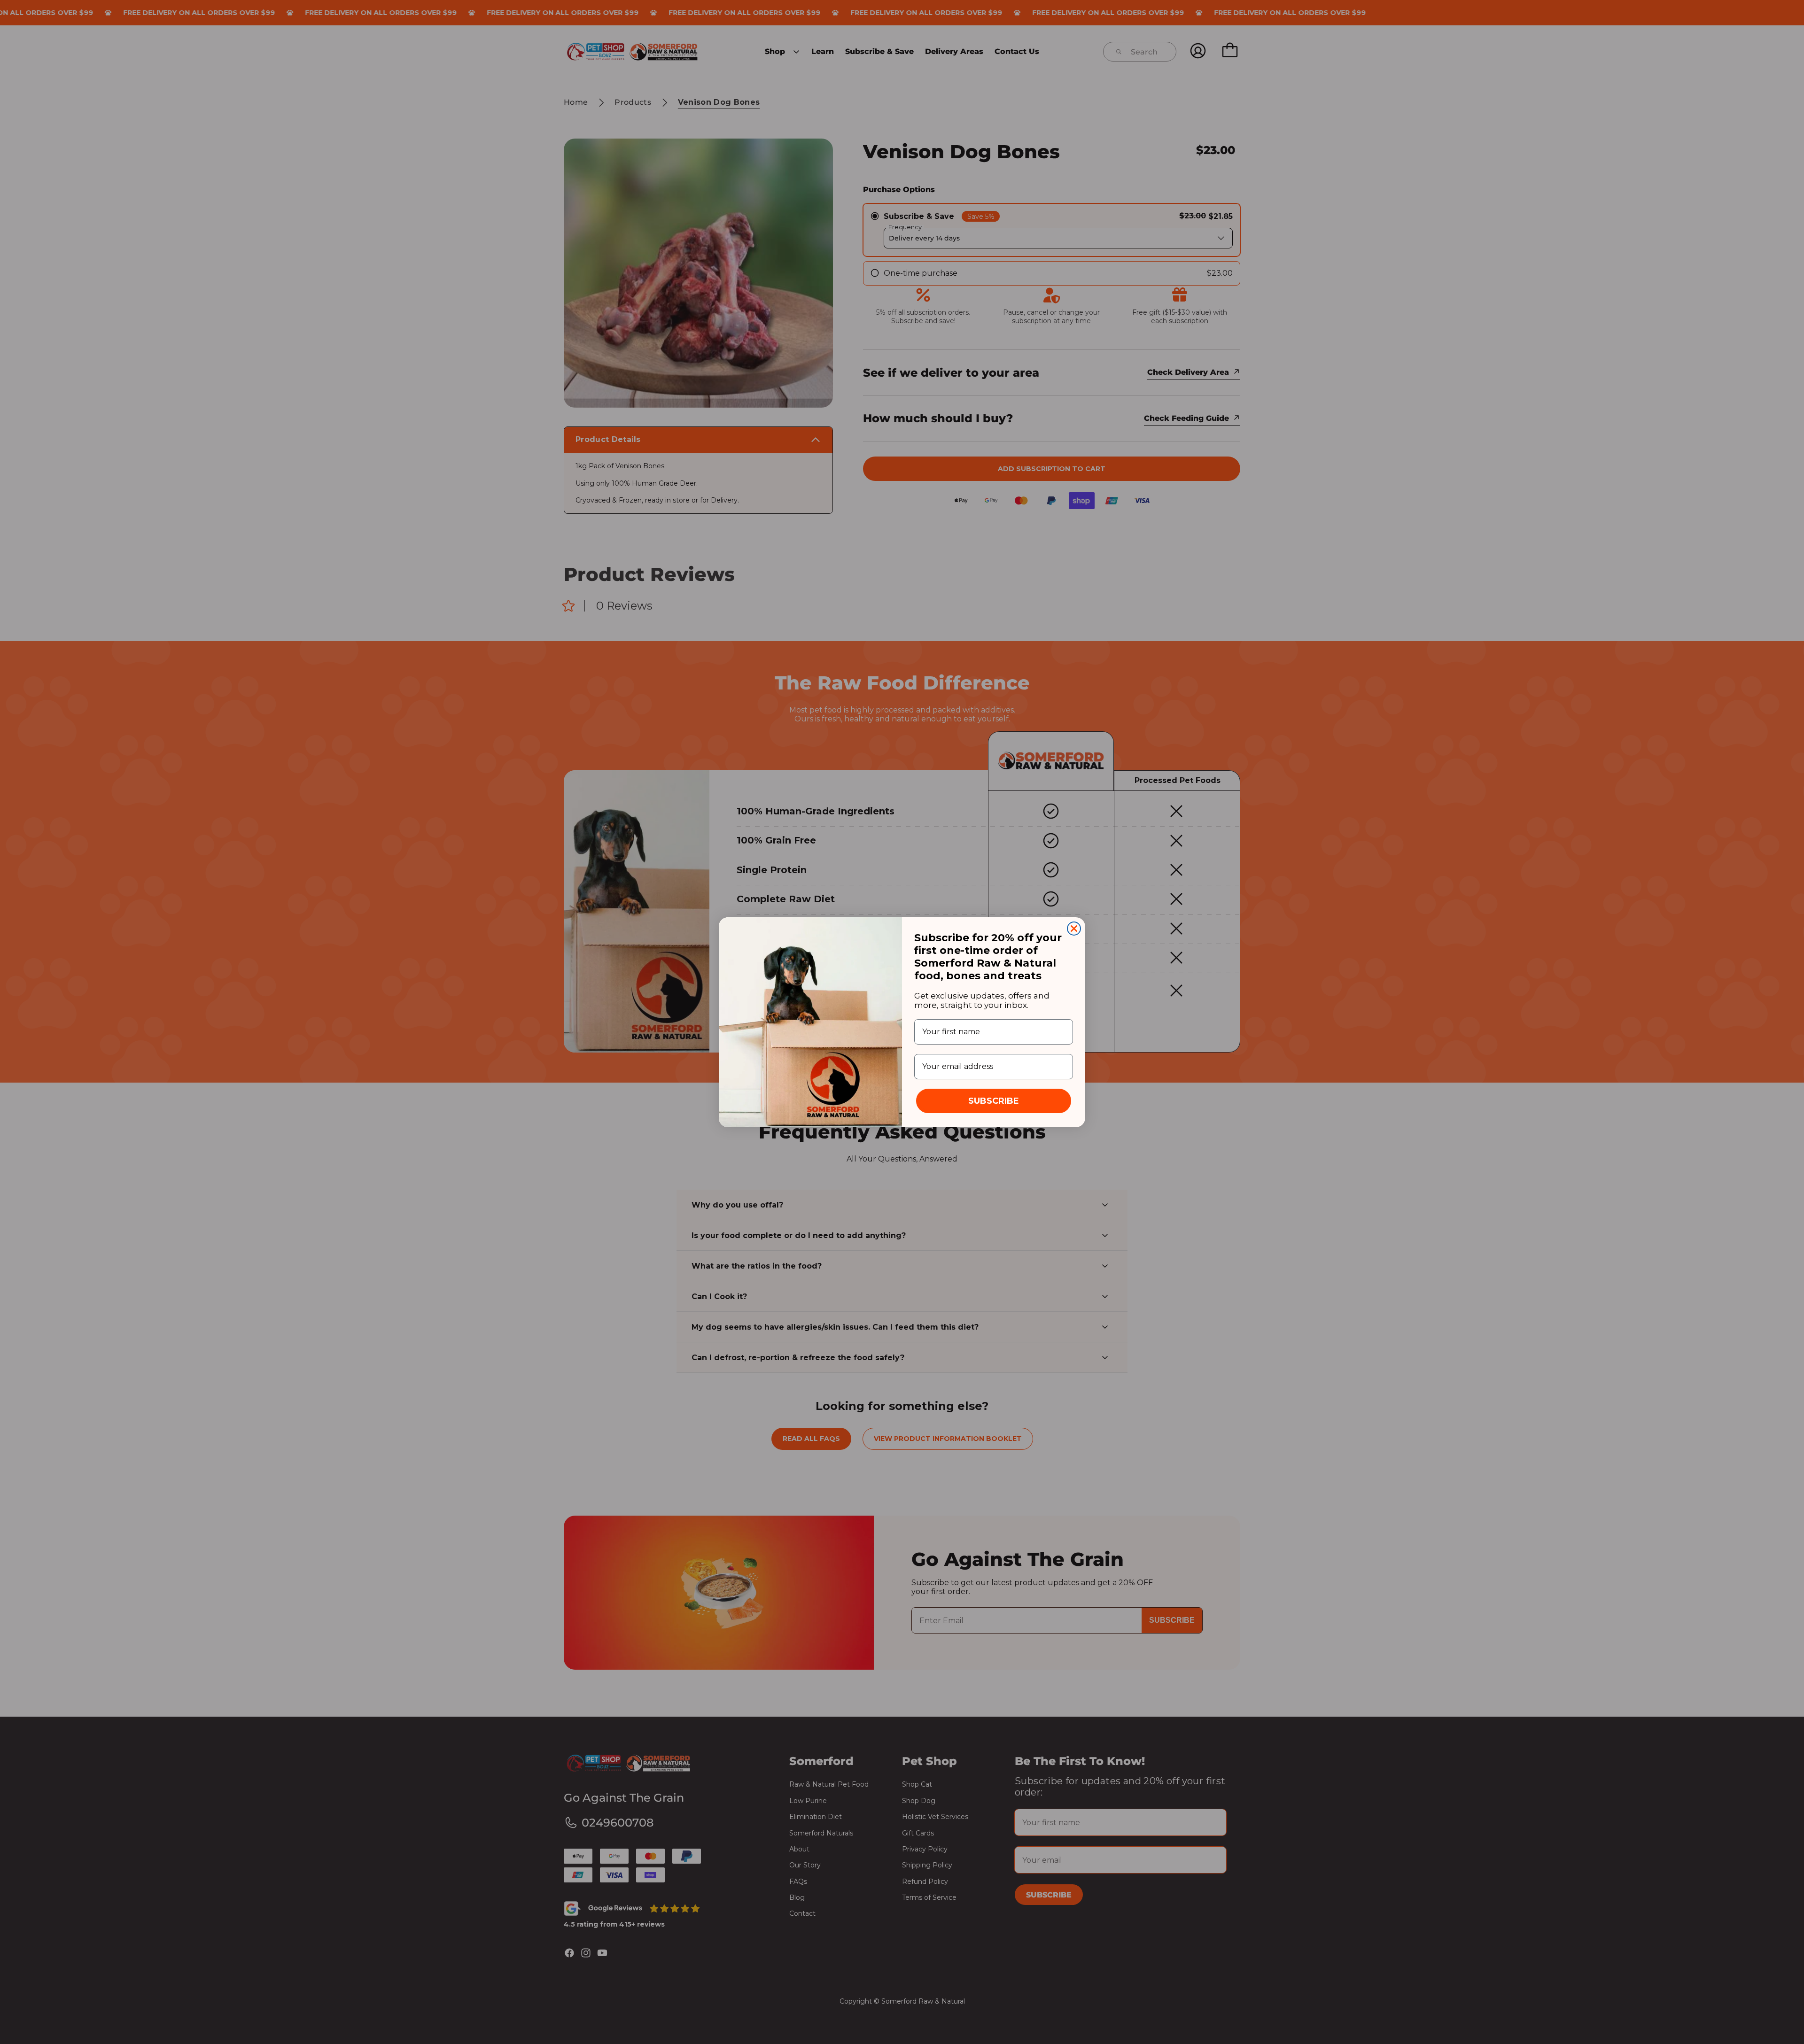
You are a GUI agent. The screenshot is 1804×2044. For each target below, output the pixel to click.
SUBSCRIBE (994, 1101)
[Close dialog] (1074, 929)
